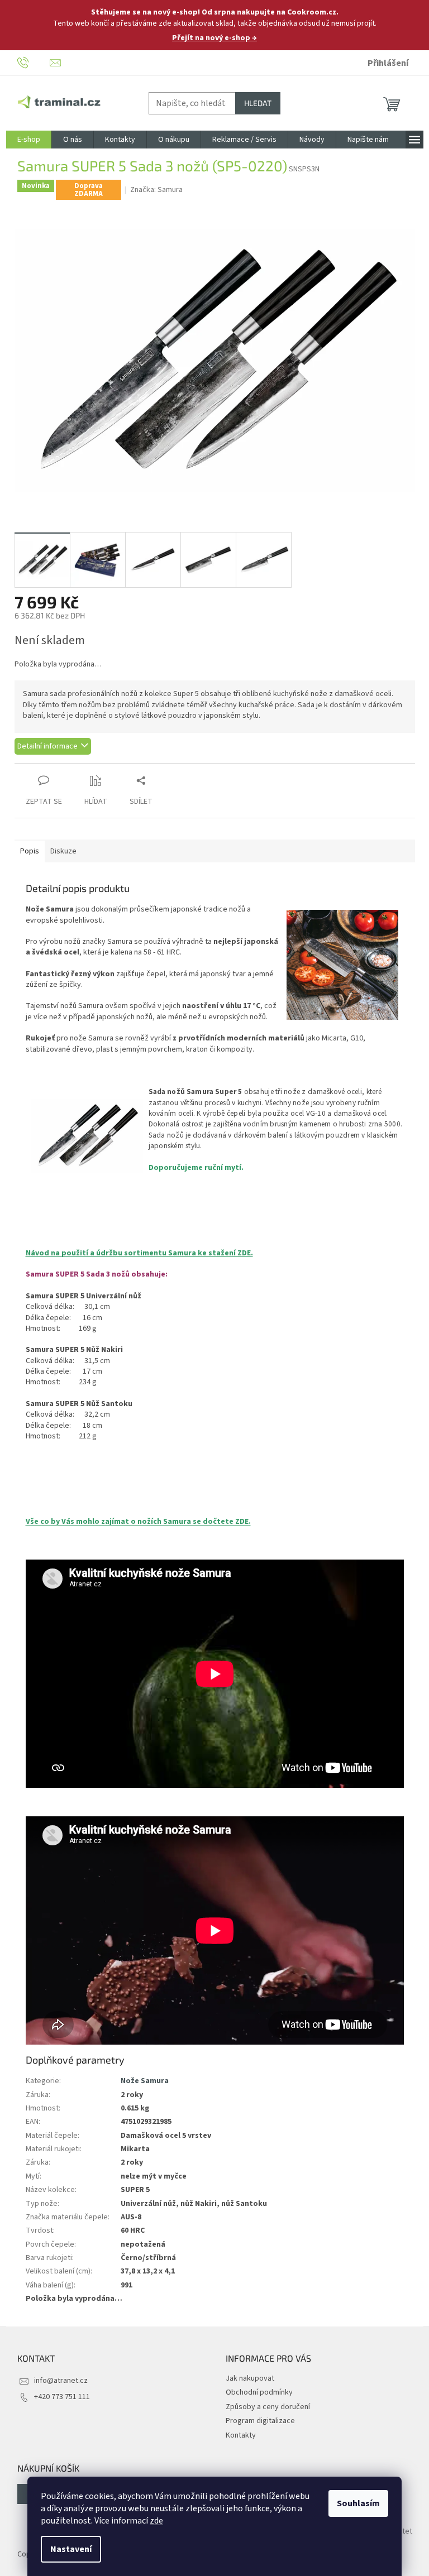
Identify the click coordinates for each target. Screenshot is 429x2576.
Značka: (156, 190)
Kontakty (241, 2435)
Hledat (258, 103)
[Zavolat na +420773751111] (34, 63)
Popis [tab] (30, 851)
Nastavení (71, 2549)
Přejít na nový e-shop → (214, 38)
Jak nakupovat (250, 2378)
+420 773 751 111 (62, 2397)
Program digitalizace (260, 2421)
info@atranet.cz (61, 2381)
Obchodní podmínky (259, 2392)
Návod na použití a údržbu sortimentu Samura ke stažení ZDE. (139, 1253)
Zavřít (73, 769)
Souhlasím (358, 2503)
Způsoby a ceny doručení (268, 2407)
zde (156, 2521)
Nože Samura (145, 2081)
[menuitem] (29, 140)
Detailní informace (47, 746)
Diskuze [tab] (63, 851)
